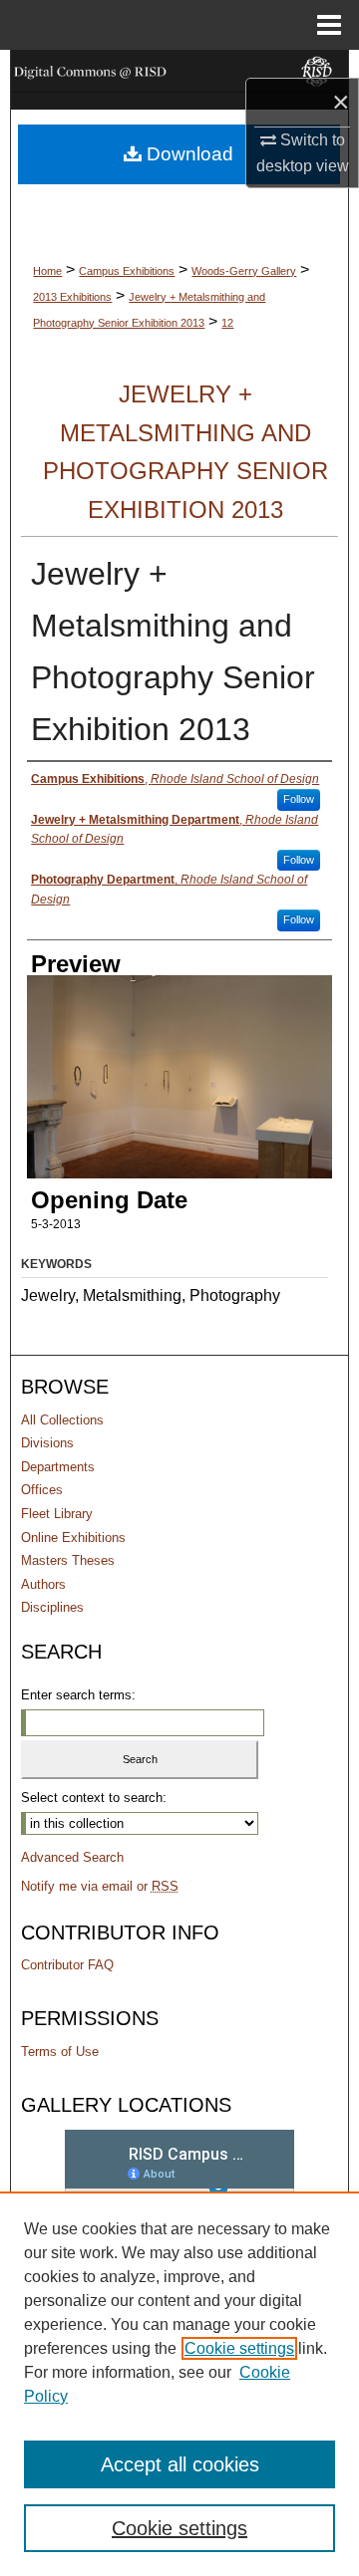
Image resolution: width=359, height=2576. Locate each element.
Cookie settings (239, 2348)
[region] (179, 2384)
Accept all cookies (180, 2464)
